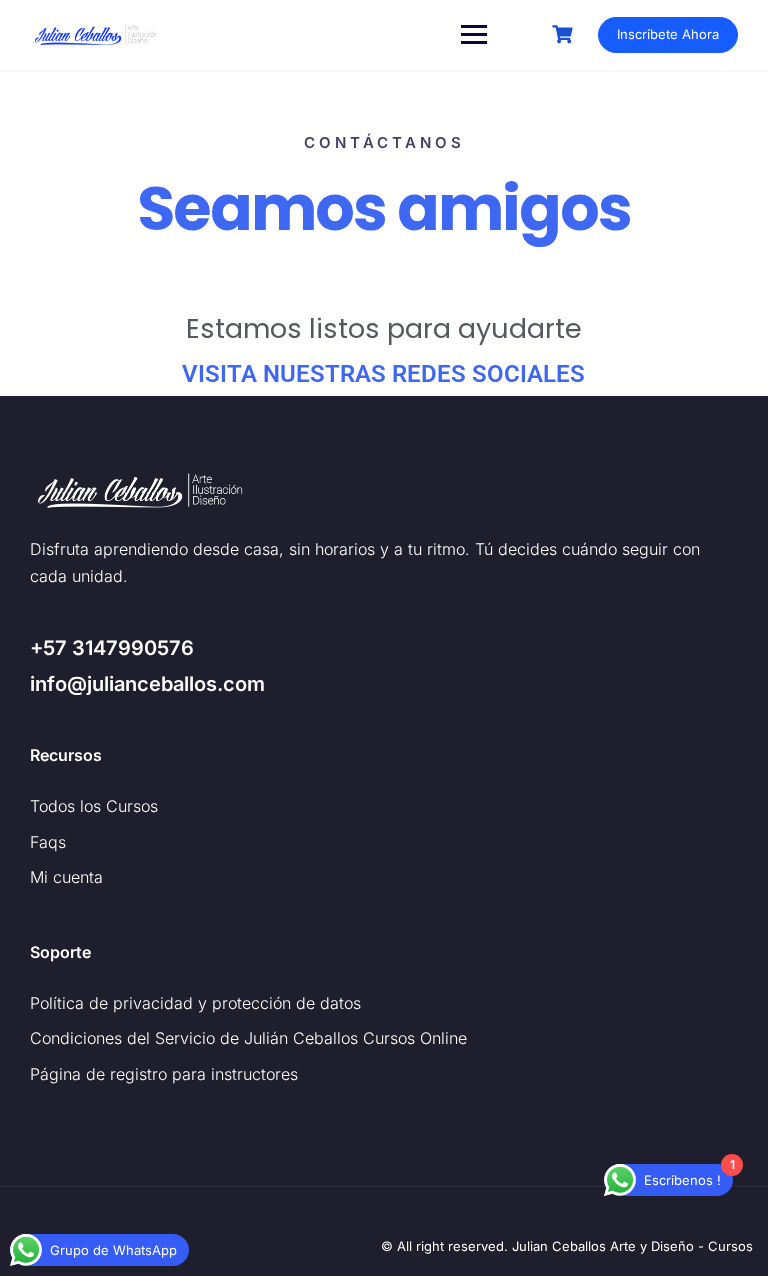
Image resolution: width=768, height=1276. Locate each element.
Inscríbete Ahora (668, 34)
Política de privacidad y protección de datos (195, 1003)
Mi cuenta (66, 877)
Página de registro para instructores (164, 1074)
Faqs (48, 842)
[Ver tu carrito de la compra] (565, 34)
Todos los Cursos (94, 806)
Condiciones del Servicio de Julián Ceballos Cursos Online (248, 1038)
